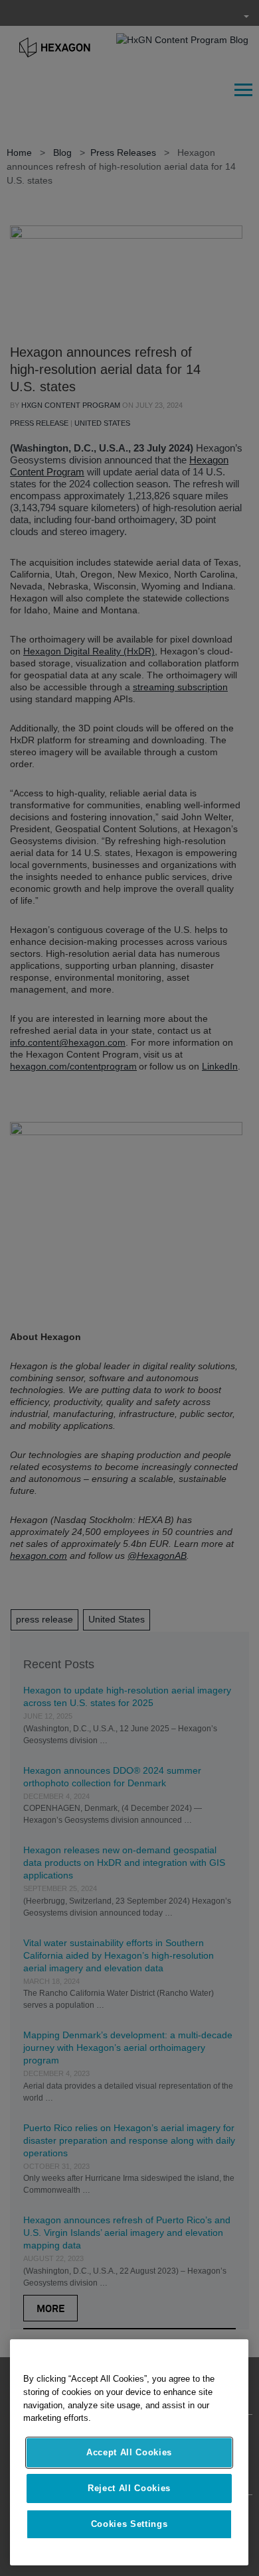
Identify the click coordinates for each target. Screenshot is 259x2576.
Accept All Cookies (129, 2452)
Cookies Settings (129, 2524)
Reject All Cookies (129, 2488)
